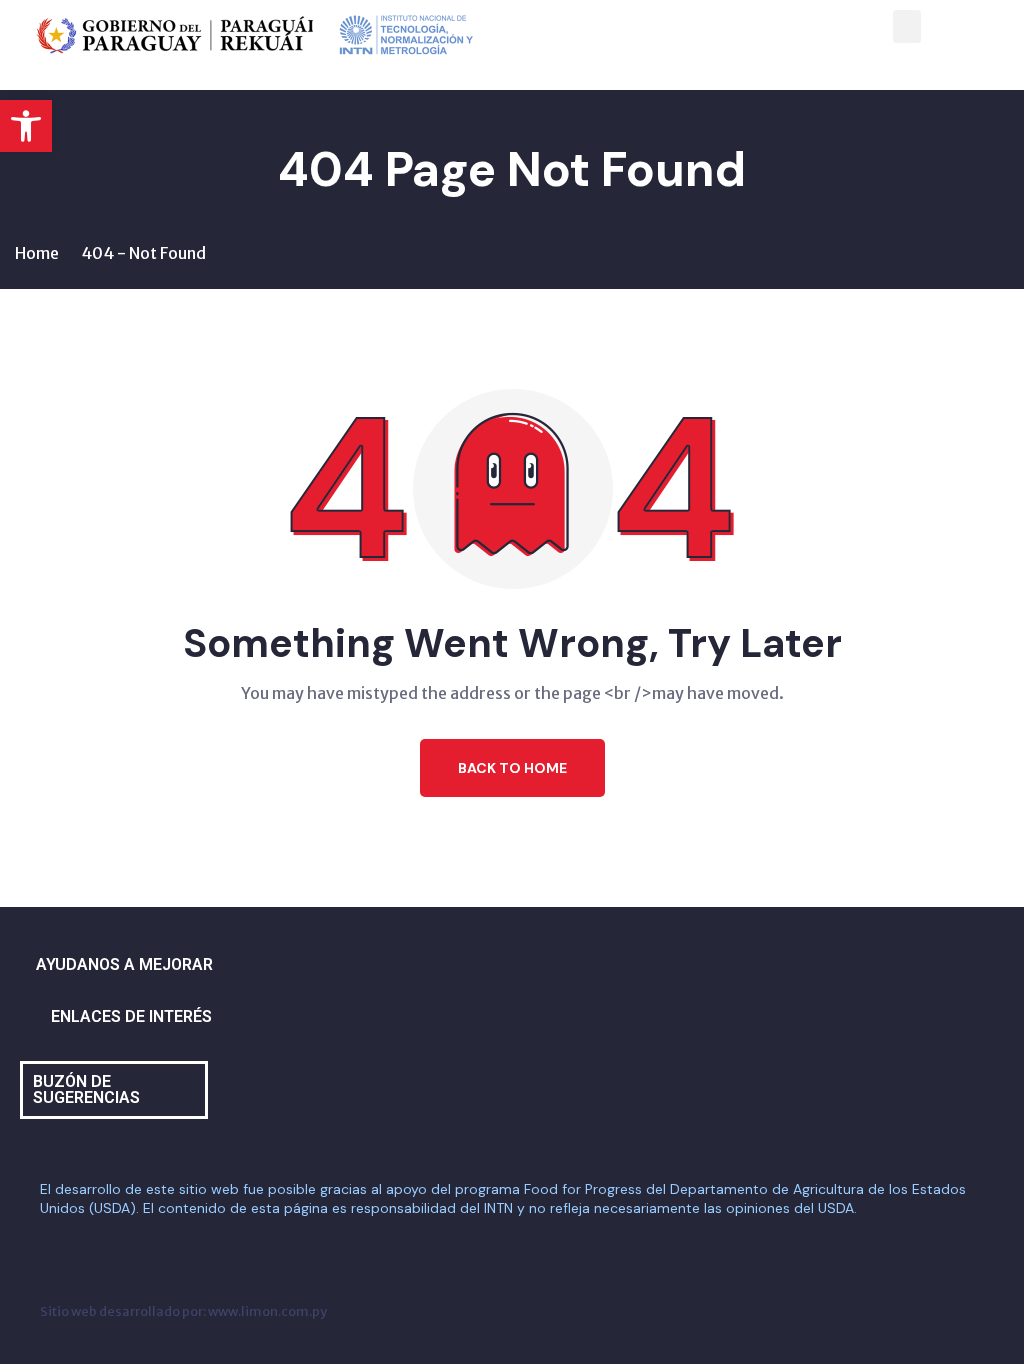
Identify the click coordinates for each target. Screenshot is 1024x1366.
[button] (26, 126)
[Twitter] (763, 952)
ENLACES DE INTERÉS (131, 1016)
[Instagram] (708, 952)
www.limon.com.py (267, 1311)
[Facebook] (653, 952)
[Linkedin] (873, 952)
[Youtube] (818, 952)
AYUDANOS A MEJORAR (124, 964)
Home (37, 253)
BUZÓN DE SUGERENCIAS (86, 1089)
